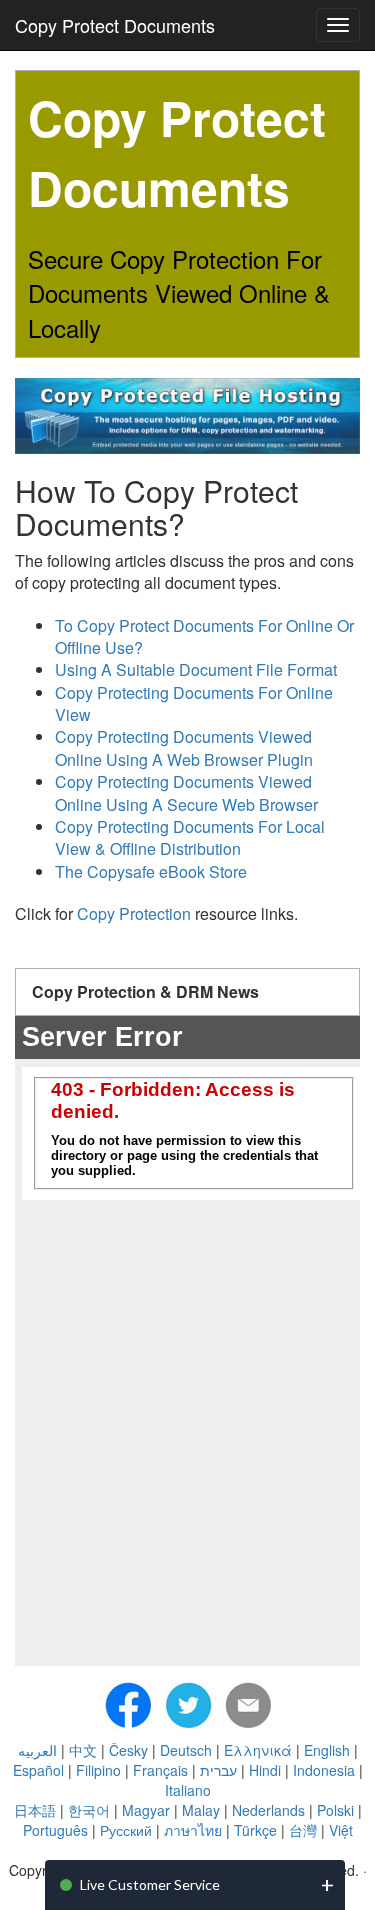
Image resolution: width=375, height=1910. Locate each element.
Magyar (146, 1810)
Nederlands (268, 1810)
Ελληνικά (258, 1750)
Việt (341, 1830)
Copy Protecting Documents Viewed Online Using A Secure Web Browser (186, 792)
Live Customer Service (150, 1884)
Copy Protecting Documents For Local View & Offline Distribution (190, 837)
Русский (126, 1830)
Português (55, 1830)
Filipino (98, 1770)
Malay (201, 1810)
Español (38, 1770)
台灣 (303, 1830)
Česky (128, 1750)
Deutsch (186, 1750)
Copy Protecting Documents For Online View (194, 703)
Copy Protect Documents (115, 25)
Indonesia (324, 1770)
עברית (218, 1770)
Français (160, 1770)
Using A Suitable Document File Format (196, 669)
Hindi (265, 1770)
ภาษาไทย (193, 1830)
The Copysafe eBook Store (151, 871)
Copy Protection (134, 913)
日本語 (35, 1810)
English (327, 1750)
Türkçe (255, 1830)
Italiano (188, 1790)
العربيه (37, 1750)
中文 (83, 1750)
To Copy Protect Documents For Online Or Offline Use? (204, 636)
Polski (335, 1810)
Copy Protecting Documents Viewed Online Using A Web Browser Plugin (184, 747)
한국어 (89, 1810)
